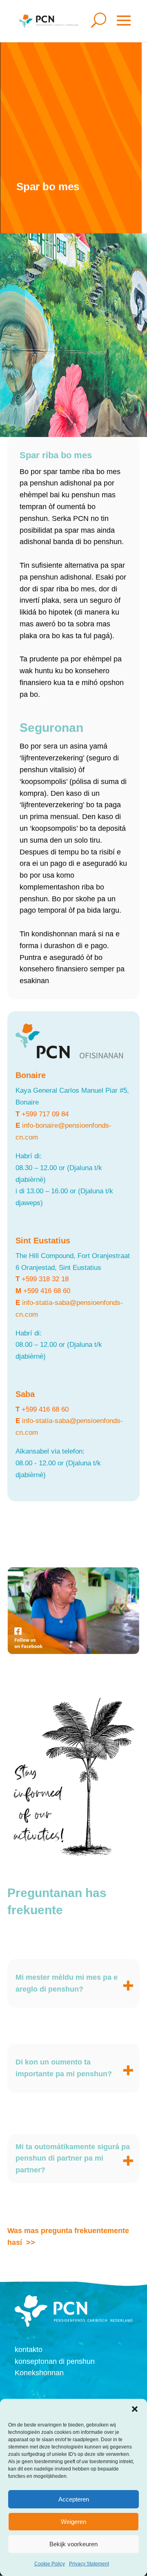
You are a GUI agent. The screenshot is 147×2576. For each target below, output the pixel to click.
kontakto (29, 2350)
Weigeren (73, 2522)
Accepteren (74, 2499)
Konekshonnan (39, 2373)
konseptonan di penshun (55, 2361)
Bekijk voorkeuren (73, 2544)
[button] (135, 2409)
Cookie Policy (50, 2564)
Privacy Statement (89, 2564)
